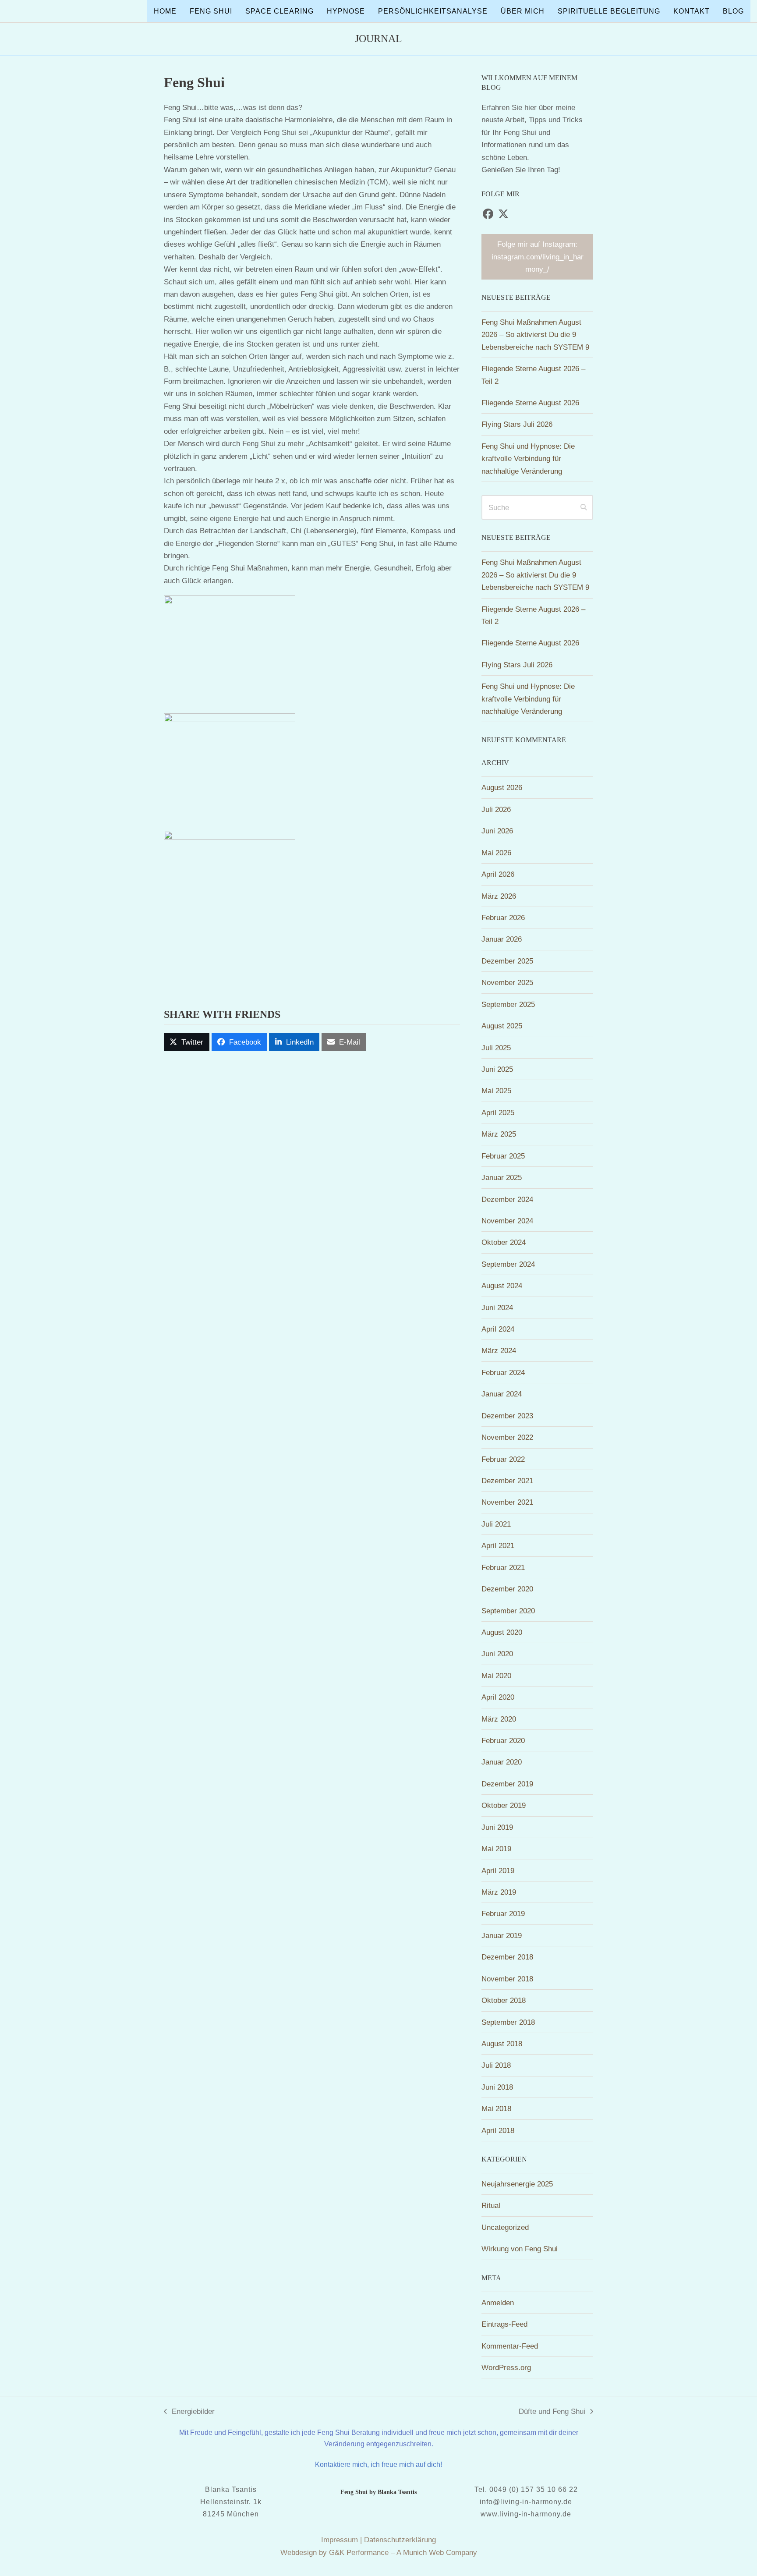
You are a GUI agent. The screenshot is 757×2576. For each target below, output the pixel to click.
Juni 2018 (497, 2087)
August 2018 (502, 2044)
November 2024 (507, 1221)
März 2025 (499, 1134)
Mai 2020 (496, 1676)
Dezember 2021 (507, 1481)
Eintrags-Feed (504, 2324)
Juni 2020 (497, 1654)
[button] (187, 1042)
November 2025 (507, 982)
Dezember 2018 (507, 1957)
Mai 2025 (496, 1091)
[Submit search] (584, 507)
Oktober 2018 (504, 2000)
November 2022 (507, 1437)
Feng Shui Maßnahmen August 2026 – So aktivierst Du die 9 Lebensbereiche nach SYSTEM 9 (535, 335)
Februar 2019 (503, 1913)
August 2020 (502, 1632)
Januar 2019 (502, 1935)
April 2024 (498, 1329)
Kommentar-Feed (510, 2346)
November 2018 (507, 1979)
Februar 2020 (503, 1740)
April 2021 (498, 1545)
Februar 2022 (503, 1459)
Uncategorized (505, 2227)
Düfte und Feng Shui (552, 2412)
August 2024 (502, 1286)
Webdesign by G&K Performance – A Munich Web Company (379, 2552)
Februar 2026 (503, 918)
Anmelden (498, 2303)
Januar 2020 (502, 1762)
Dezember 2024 (507, 1199)
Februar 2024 (503, 1372)
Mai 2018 (496, 2108)
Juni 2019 (497, 1827)
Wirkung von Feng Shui (520, 2249)
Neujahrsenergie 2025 (517, 2184)
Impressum (340, 2540)
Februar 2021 (503, 1567)
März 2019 (499, 1892)
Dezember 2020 (507, 1589)
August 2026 (502, 787)
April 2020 (498, 1697)
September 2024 (508, 1264)
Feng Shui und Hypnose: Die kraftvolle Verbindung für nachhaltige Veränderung (528, 459)
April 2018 (498, 2130)
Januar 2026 (502, 939)
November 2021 (507, 1502)
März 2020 (499, 1719)
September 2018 (508, 2022)
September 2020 (508, 1611)
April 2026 (498, 874)
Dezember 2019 (507, 1784)
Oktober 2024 (504, 1242)
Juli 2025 (496, 1048)
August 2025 (502, 1026)
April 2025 (498, 1113)
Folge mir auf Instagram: (538, 257)
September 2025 (508, 1004)
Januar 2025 (502, 1177)
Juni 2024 (497, 1307)
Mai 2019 (496, 1849)
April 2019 (498, 1871)
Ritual (491, 2205)
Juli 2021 (496, 1524)
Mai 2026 (496, 853)
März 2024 (499, 1350)
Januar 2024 (502, 1394)
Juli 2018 (496, 2065)
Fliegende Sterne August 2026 (530, 403)
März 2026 (499, 896)
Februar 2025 (503, 1156)
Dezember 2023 (507, 1416)
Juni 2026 (497, 831)
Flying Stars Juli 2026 (517, 424)
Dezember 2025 (507, 961)
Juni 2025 (497, 1069)
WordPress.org (506, 2367)
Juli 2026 (496, 809)
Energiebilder (189, 2412)
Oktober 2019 (504, 1805)
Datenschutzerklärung (400, 2540)
